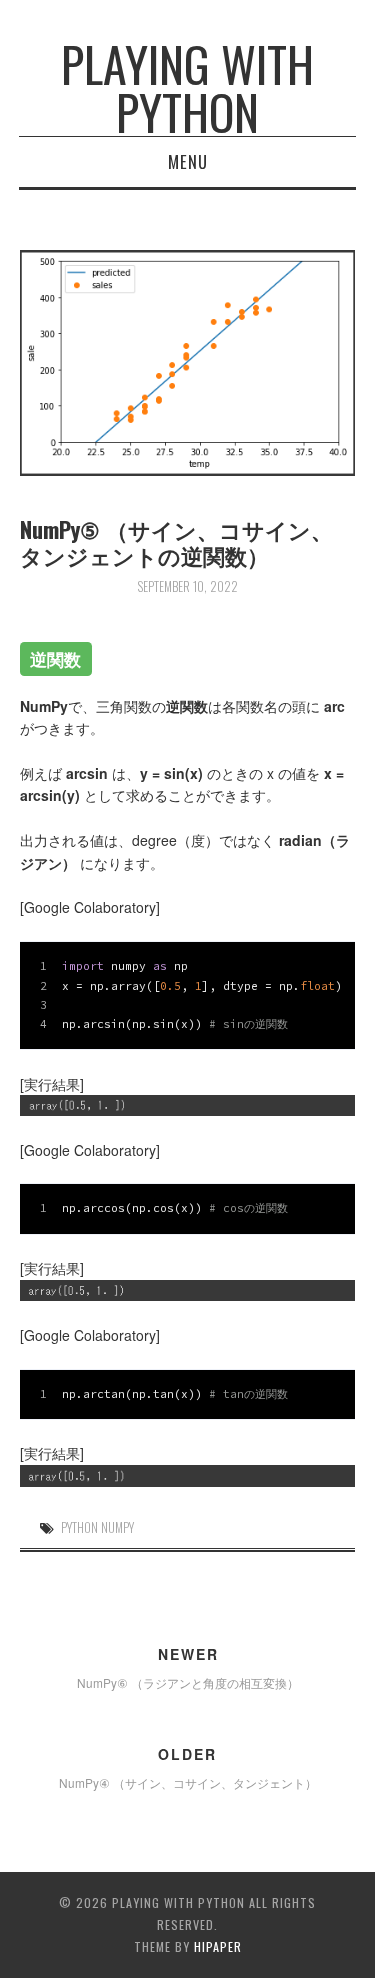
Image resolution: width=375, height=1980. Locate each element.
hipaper (218, 1946)
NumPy (117, 1527)
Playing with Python (187, 87)
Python (79, 1527)
